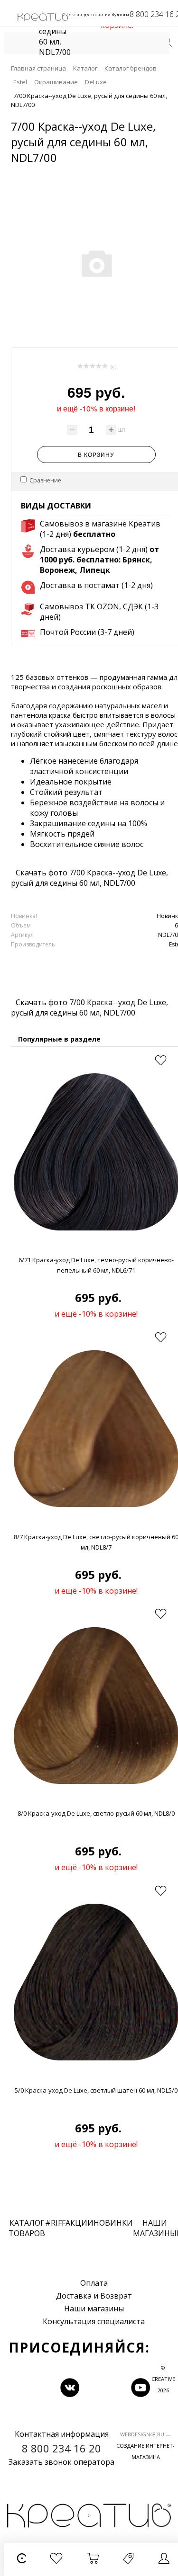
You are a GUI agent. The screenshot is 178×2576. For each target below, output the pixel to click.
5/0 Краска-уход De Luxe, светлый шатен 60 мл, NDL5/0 (96, 2090)
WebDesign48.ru (142, 2434)
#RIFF (55, 2223)
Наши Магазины (155, 2228)
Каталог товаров (27, 2228)
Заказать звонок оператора (61, 2462)
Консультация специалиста (94, 2321)
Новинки (113, 2223)
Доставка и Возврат (94, 2296)
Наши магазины (94, 2309)
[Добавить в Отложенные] (160, 1061)
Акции (80, 2223)
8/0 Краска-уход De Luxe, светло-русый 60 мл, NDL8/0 (96, 1813)
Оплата (94, 2283)
